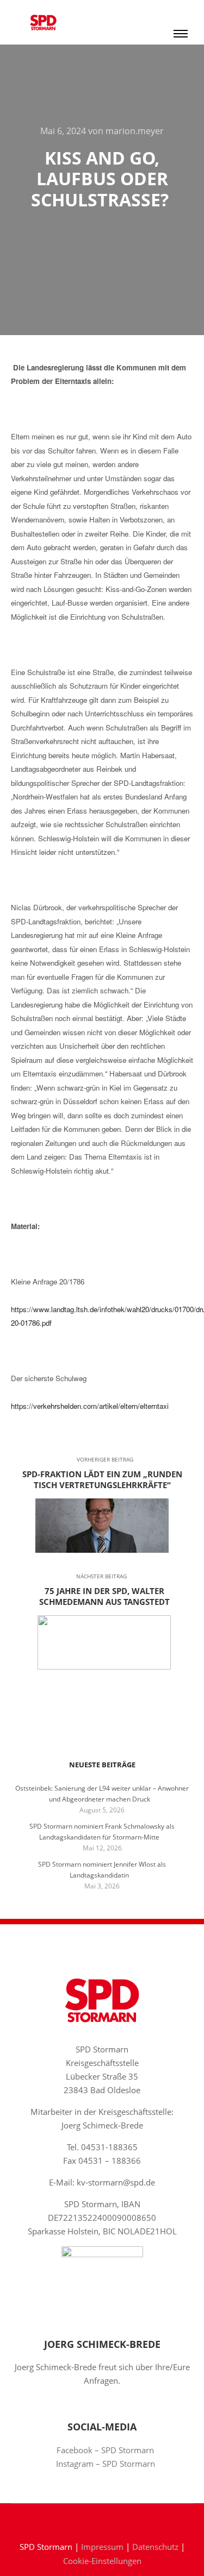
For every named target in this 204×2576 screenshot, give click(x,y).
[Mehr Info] (181, 11)
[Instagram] (110, 2519)
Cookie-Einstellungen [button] (102, 2561)
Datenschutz (155, 2547)
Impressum (102, 2547)
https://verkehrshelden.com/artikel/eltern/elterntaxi (90, 1406)
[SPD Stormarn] (43, 22)
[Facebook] (94, 2519)
